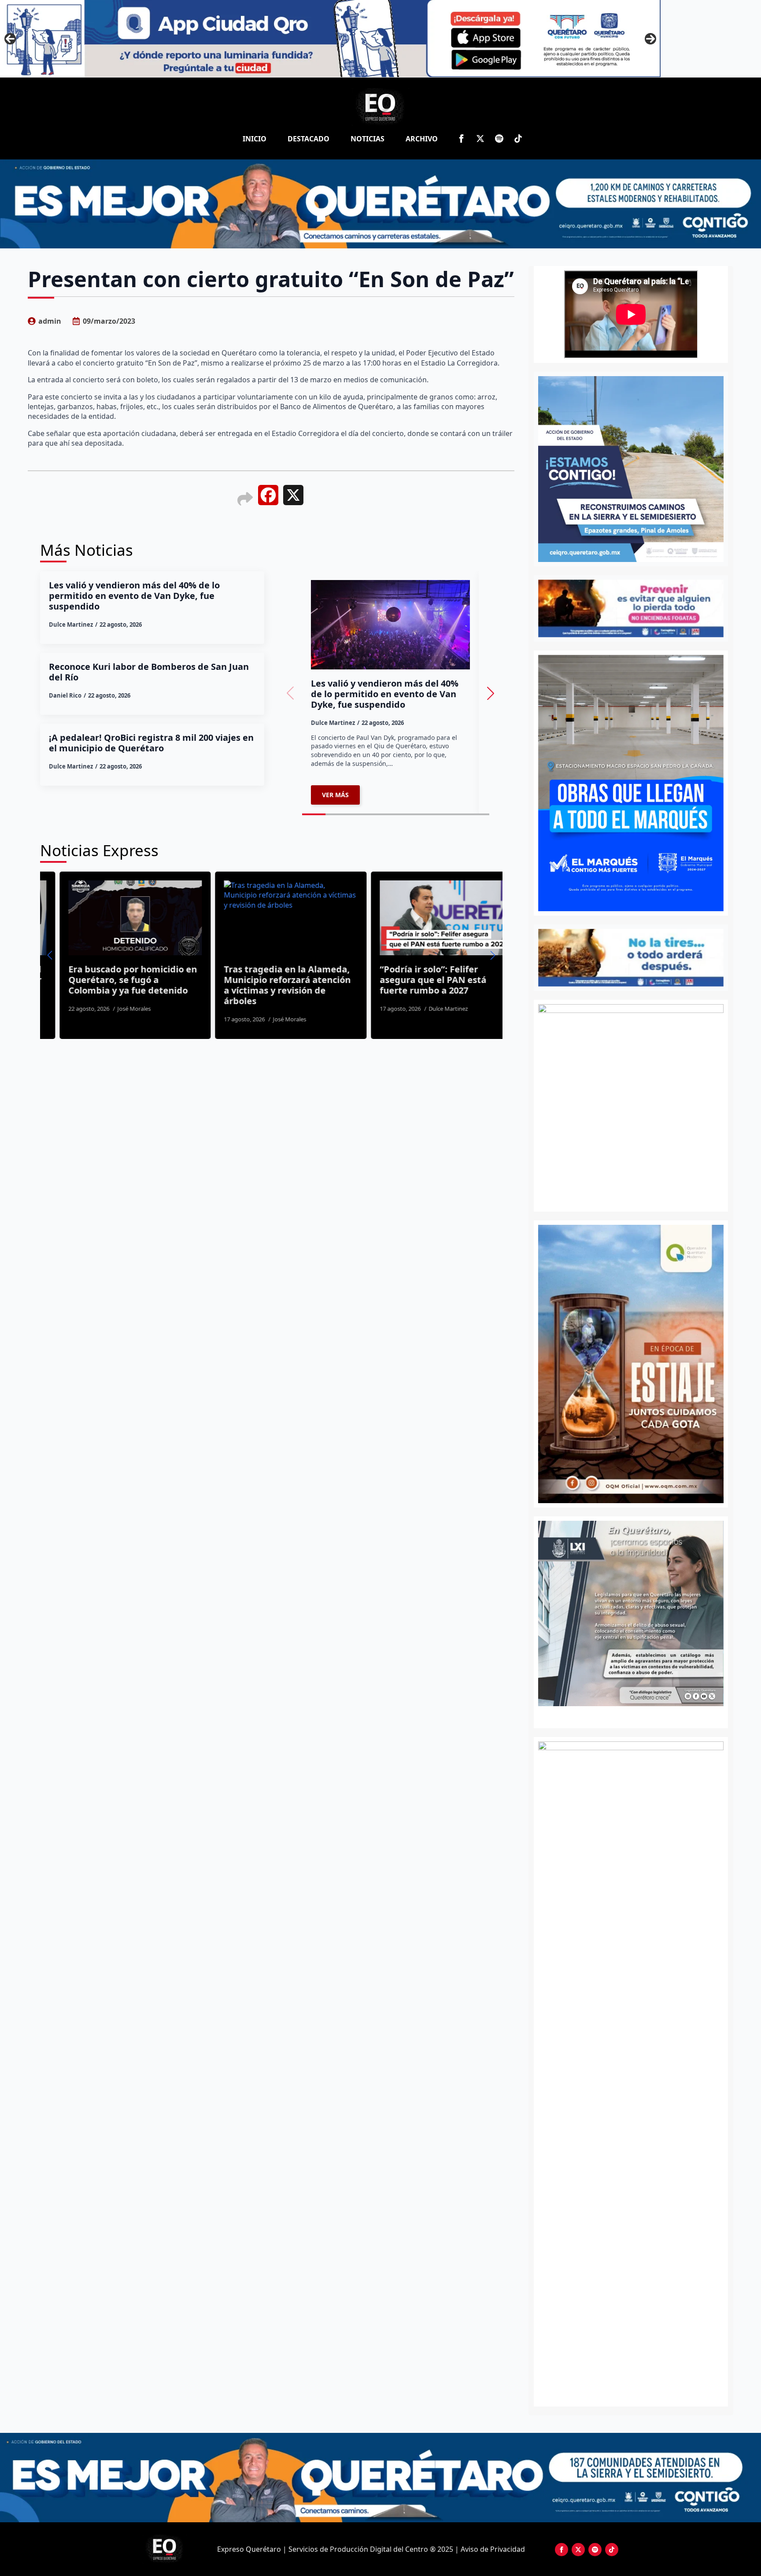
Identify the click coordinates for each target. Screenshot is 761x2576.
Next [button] (650, 39)
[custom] (499, 139)
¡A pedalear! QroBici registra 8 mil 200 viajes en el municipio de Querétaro (151, 743)
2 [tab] (636, 1716)
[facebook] (461, 139)
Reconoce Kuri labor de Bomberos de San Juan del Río (149, 672)
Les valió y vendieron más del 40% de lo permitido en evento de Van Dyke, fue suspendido (134, 596)
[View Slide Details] (631, 1613)
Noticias (368, 139)
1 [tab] (626, 1716)
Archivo (422, 139)
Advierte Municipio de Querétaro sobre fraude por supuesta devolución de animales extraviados (469, 985)
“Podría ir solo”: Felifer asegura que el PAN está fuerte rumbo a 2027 (305, 980)
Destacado (308, 139)
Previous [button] (10, 39)
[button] (491, 693)
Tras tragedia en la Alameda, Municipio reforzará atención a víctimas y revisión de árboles (160, 985)
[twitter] (480, 139)
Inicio (255, 139)
